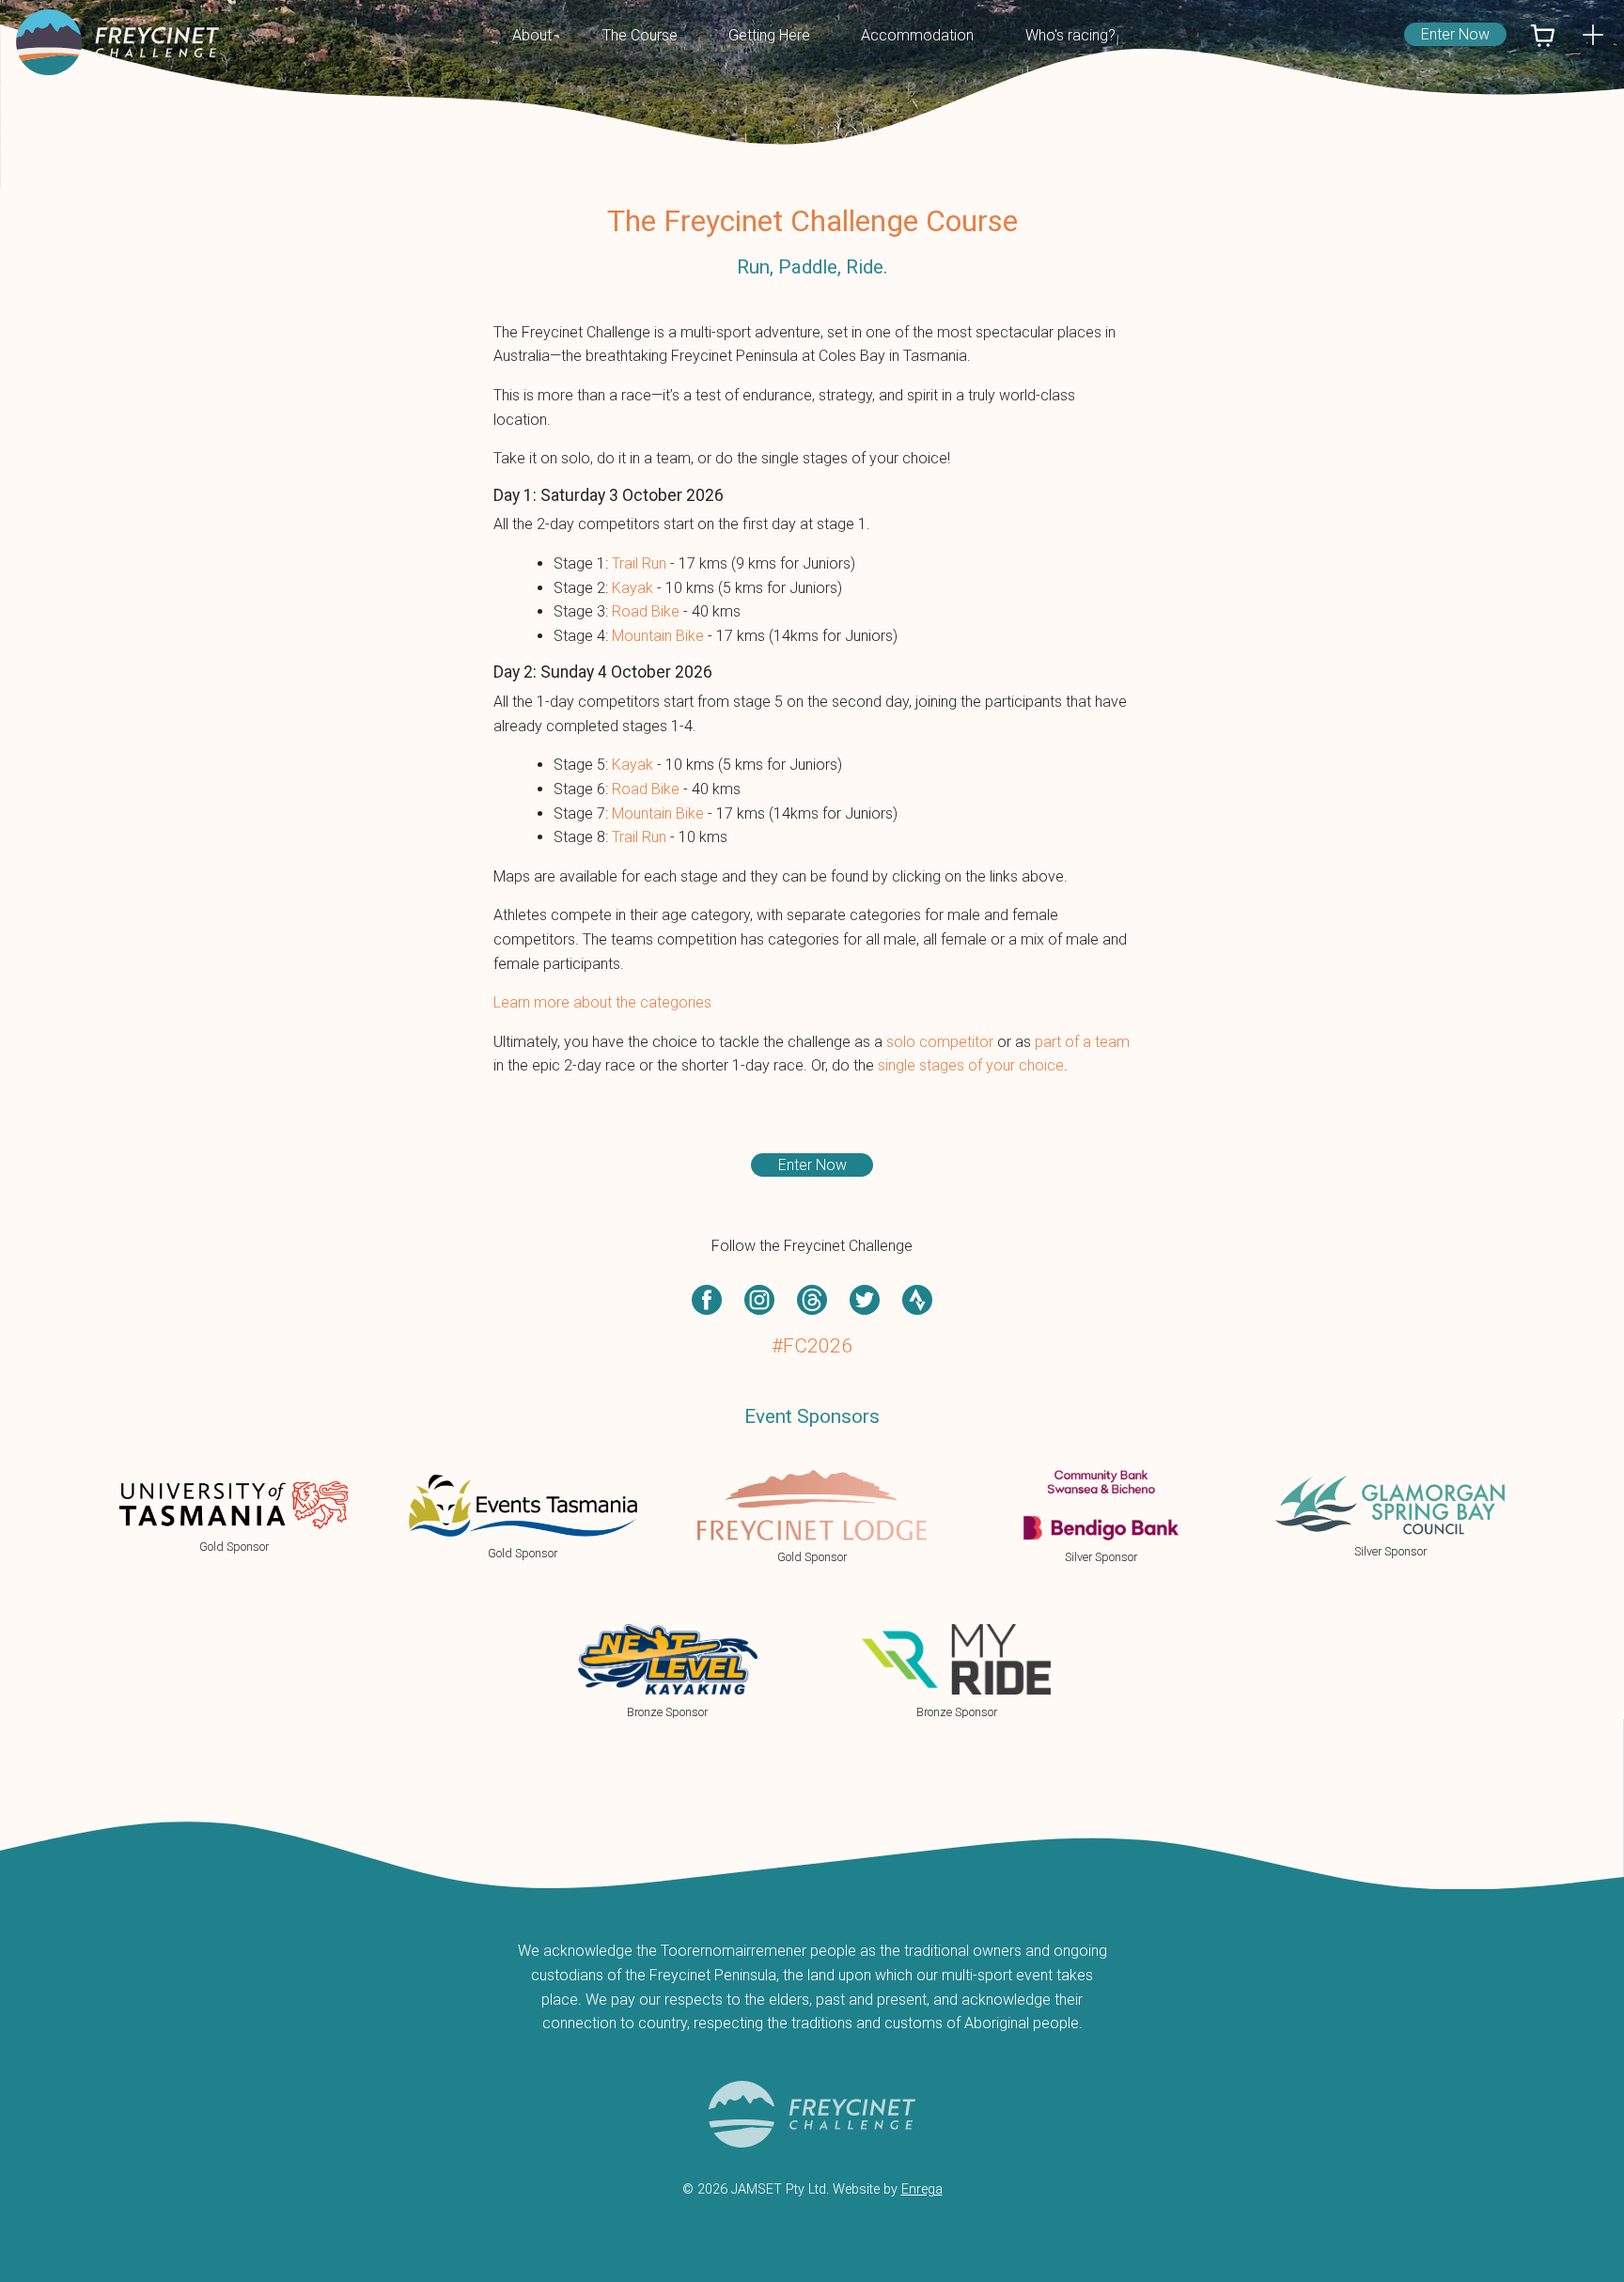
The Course (640, 35)
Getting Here (769, 35)
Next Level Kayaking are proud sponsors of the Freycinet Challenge (667, 1671)
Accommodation (917, 35)
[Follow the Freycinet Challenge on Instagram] (759, 1300)
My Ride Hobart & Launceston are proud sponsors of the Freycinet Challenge (957, 1671)
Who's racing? (1070, 35)
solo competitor (940, 1042)
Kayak (632, 588)
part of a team (1082, 1042)
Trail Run (639, 563)
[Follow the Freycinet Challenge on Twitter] (865, 1300)
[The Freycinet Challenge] (119, 42)
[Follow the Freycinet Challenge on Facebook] (707, 1300)
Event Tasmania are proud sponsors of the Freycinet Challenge (523, 1517)
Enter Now (1455, 34)
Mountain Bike (658, 636)
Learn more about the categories (602, 1002)
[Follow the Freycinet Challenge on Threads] (812, 1300)
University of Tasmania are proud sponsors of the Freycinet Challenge (234, 1517)
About (532, 35)
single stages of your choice (971, 1065)
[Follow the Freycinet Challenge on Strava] (917, 1300)
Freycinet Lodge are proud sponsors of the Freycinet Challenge (812, 1517)
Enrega (922, 2189)
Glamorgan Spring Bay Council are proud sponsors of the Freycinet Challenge (1390, 1517)
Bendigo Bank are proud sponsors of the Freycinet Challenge (1101, 1517)
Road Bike (646, 611)
